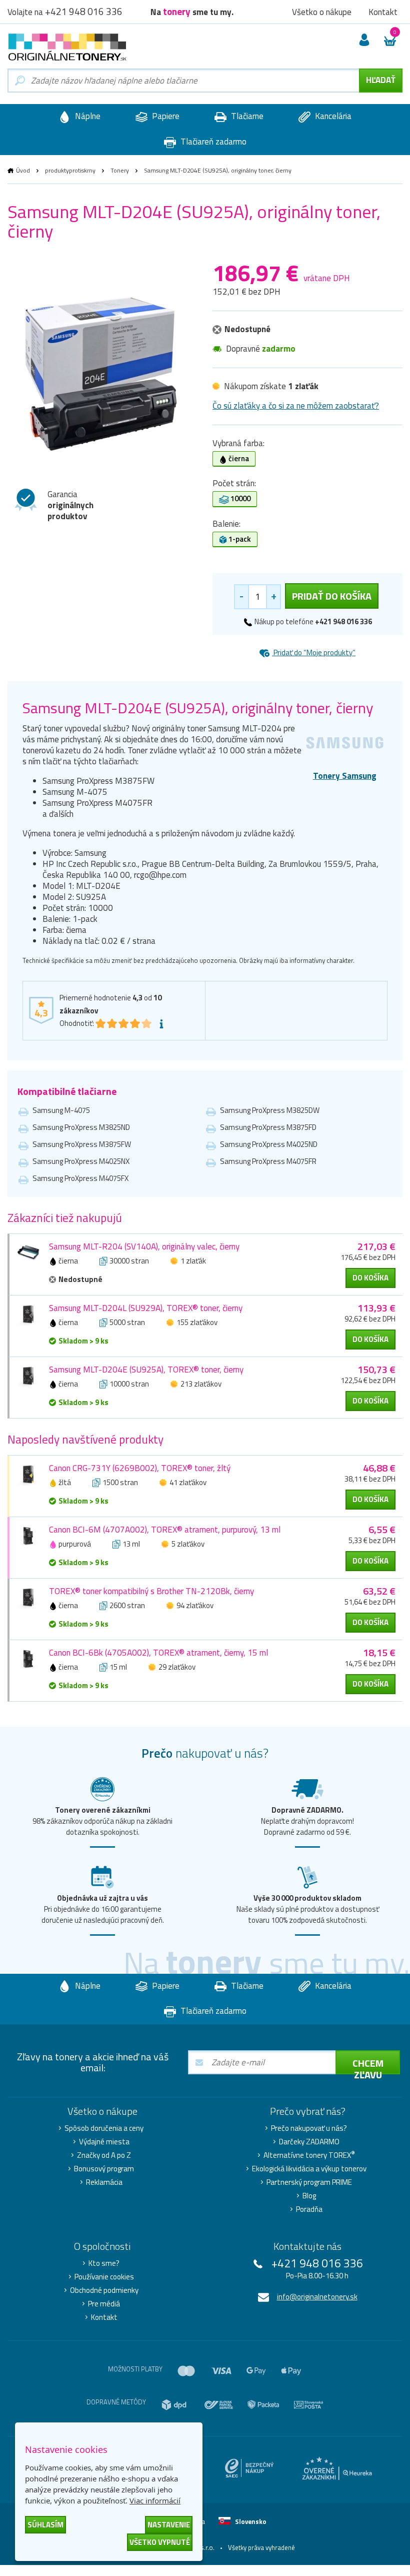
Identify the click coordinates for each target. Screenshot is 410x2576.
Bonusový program (104, 2169)
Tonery (120, 170)
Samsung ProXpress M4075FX (80, 1178)
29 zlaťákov (177, 1667)
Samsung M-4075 (61, 1110)
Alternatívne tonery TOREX (309, 2155)
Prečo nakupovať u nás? (309, 2128)
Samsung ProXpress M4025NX (81, 1161)
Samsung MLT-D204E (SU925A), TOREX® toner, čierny (146, 1370)
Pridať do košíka (332, 596)
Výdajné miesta (104, 2142)
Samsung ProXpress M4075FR (268, 1161)
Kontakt (104, 2317)
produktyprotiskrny (70, 170)
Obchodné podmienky (104, 2290)
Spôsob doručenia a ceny (104, 2128)
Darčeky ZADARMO (309, 2142)
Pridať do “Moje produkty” (314, 653)
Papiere (165, 116)
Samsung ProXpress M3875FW (82, 1144)
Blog (309, 2196)
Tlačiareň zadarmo (212, 142)
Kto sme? (104, 2263)
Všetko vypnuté (160, 2542)
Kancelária (332, 116)
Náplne (87, 116)
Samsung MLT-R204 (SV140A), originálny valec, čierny (144, 1246)
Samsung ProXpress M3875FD (268, 1127)
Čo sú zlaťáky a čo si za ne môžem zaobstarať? (296, 406)
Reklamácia (104, 2182)
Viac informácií (155, 2500)
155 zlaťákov (197, 1322)
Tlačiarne (246, 116)
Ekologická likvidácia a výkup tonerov (309, 2169)
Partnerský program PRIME (309, 2182)
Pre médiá (104, 2304)
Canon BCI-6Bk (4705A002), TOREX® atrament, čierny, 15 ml (158, 1653)
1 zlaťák (193, 1261)
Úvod (23, 170)
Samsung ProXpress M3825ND (81, 1127)
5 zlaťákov (188, 1544)
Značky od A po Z (104, 2155)
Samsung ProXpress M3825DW (270, 1110)
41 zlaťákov (188, 1482)
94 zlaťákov (195, 1605)
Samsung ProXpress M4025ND (269, 1144)
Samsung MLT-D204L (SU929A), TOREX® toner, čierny (146, 1308)
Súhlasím (45, 2525)
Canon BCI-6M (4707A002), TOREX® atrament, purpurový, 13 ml (165, 1530)
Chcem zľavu (368, 2065)
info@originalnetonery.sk (317, 2297)
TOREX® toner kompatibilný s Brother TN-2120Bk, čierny (151, 1591)
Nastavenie (169, 2525)
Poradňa (309, 2209)
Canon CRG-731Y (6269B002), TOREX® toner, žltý (140, 1468)
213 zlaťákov (201, 1384)
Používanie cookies (104, 2277)
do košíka (370, 1278)
